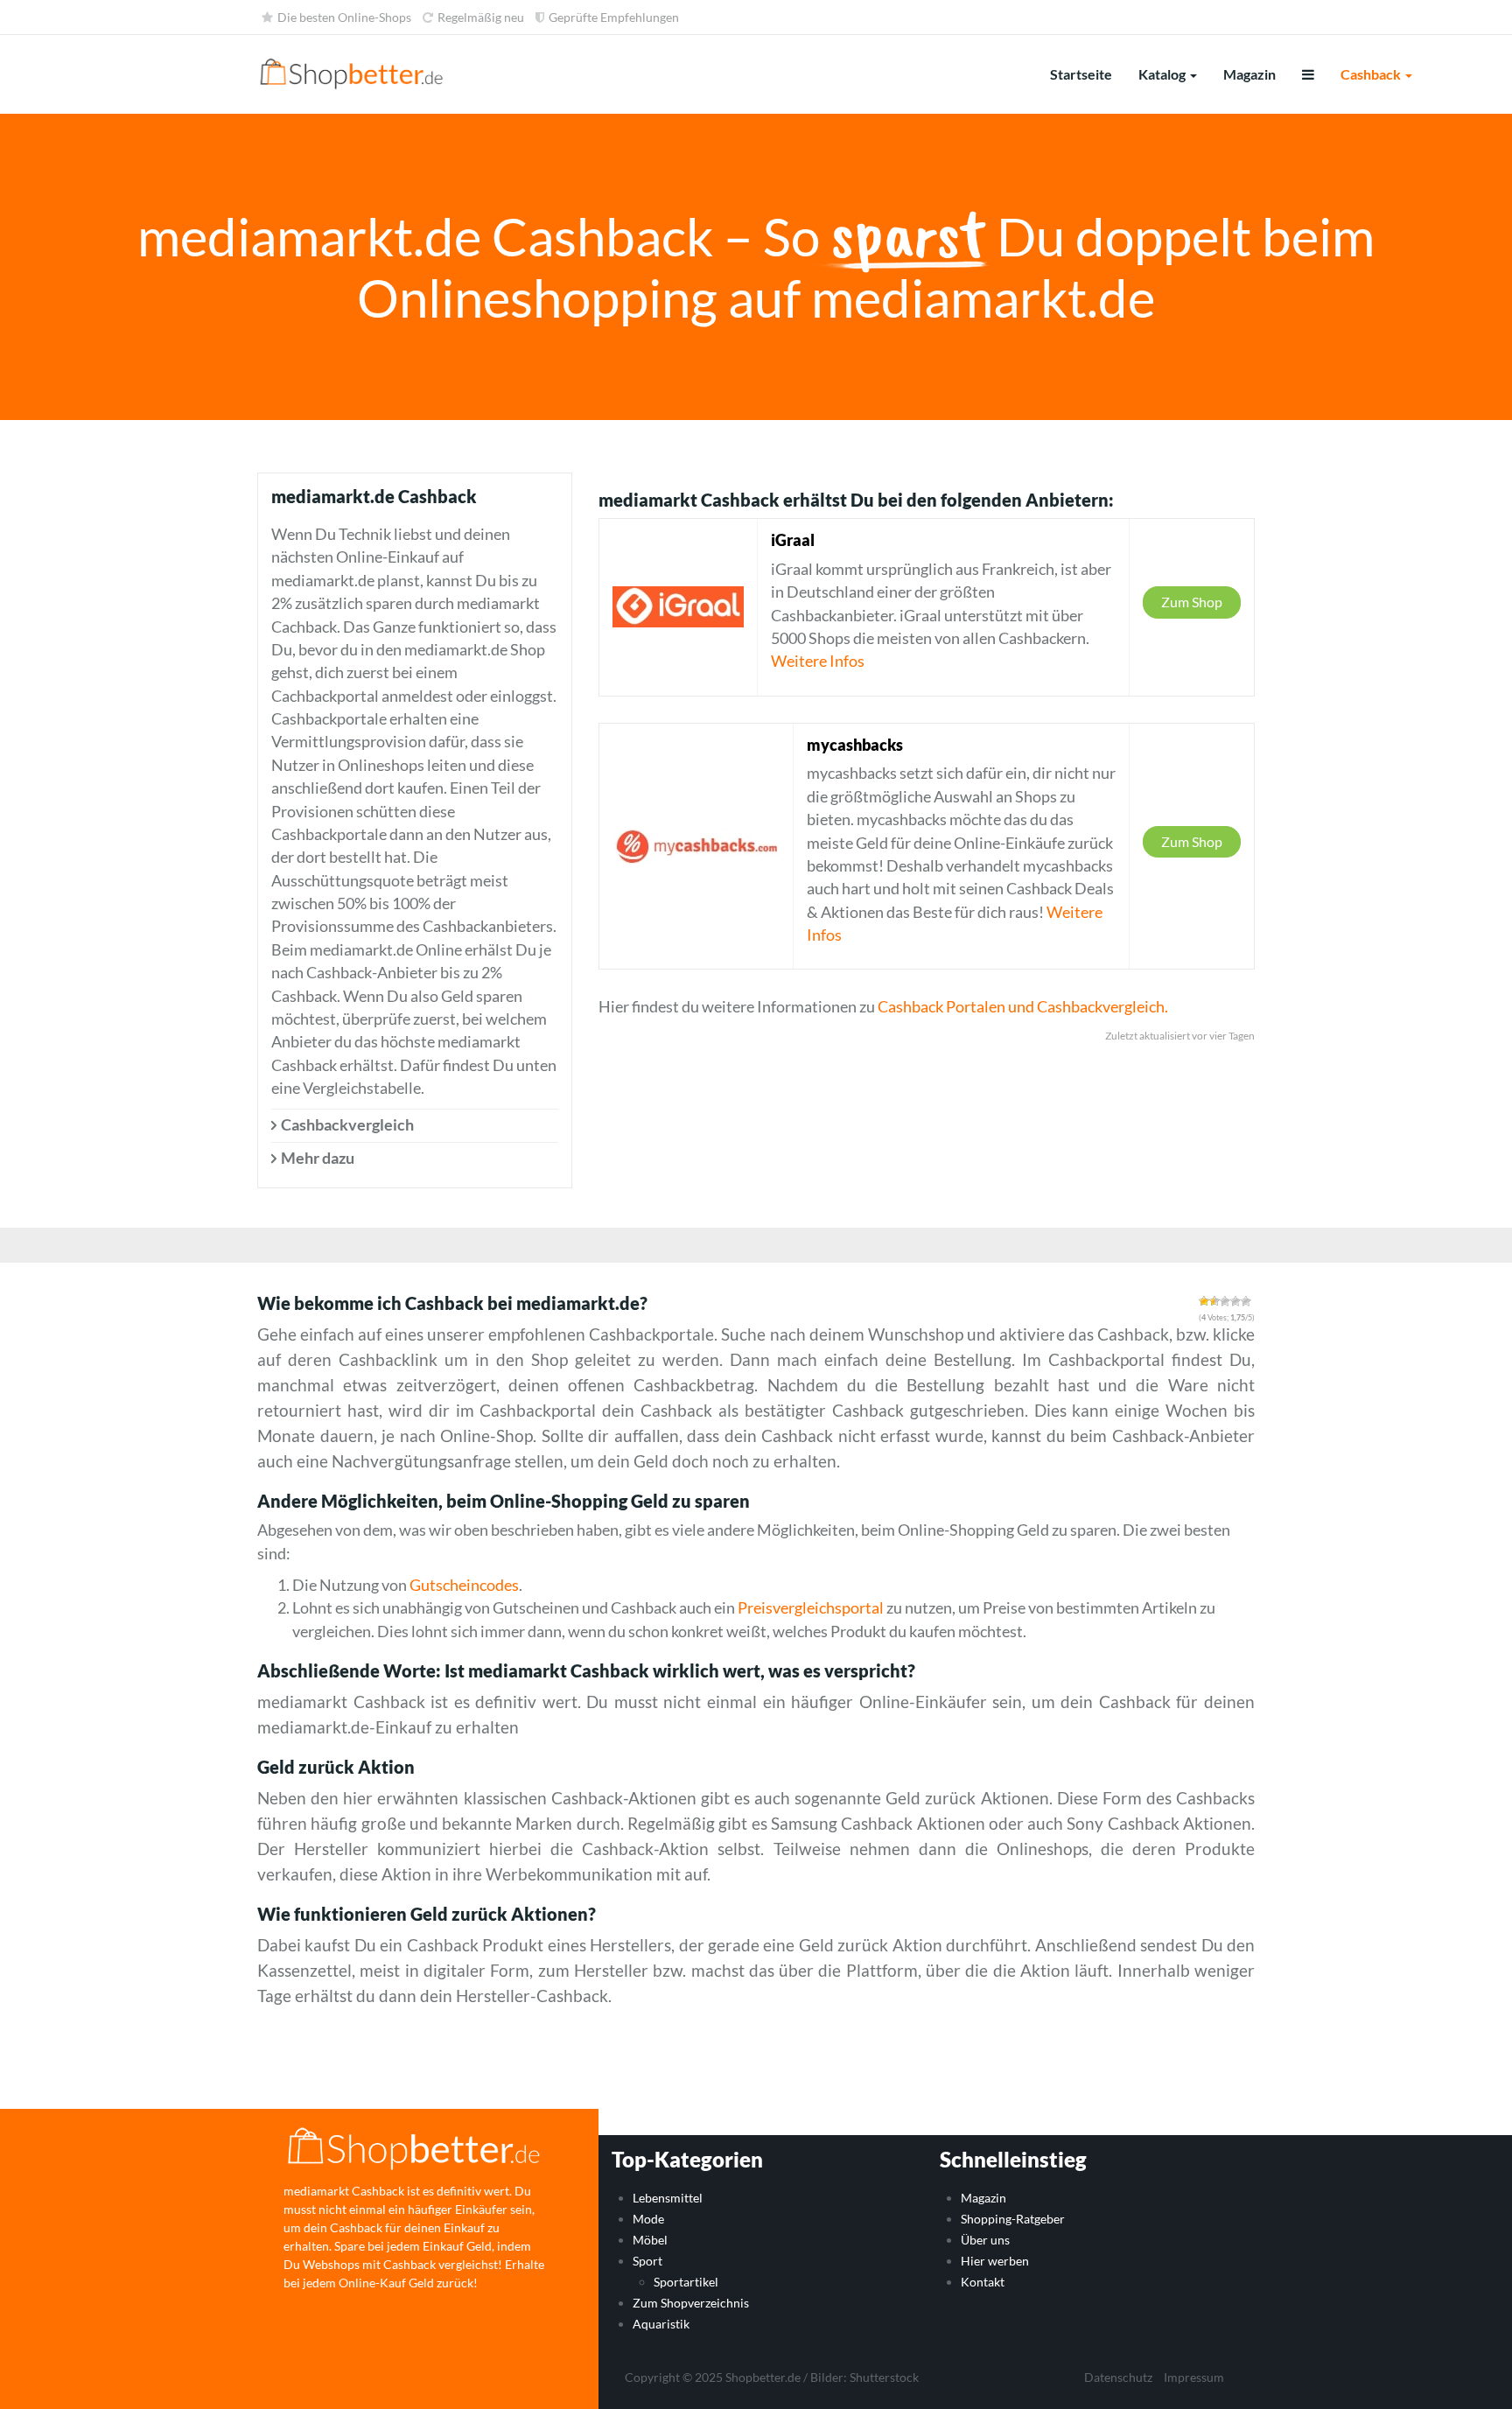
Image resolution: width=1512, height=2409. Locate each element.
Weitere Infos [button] (818, 661)
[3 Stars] (1225, 1301)
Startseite (1081, 74)
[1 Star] (1204, 1301)
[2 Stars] (1214, 1301)
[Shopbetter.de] (352, 74)
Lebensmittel (668, 2198)
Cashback (1372, 74)
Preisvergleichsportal (811, 1608)
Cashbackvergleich (347, 1125)
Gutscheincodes (464, 1585)
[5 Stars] (1246, 1301)
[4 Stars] (1235, 1301)
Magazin (1249, 74)
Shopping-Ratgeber (1013, 2219)
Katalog (1163, 74)
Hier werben (995, 2261)
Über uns (985, 2240)
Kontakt (983, 2282)
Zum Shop (1192, 602)
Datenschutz (1118, 2377)
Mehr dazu (318, 1158)
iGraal (793, 540)
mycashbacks (855, 745)
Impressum (1194, 2377)
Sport (647, 2261)
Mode (648, 2219)
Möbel (650, 2240)
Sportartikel (686, 2282)
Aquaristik (661, 2324)
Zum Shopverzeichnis (691, 2303)
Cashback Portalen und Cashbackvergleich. (1023, 1007)
